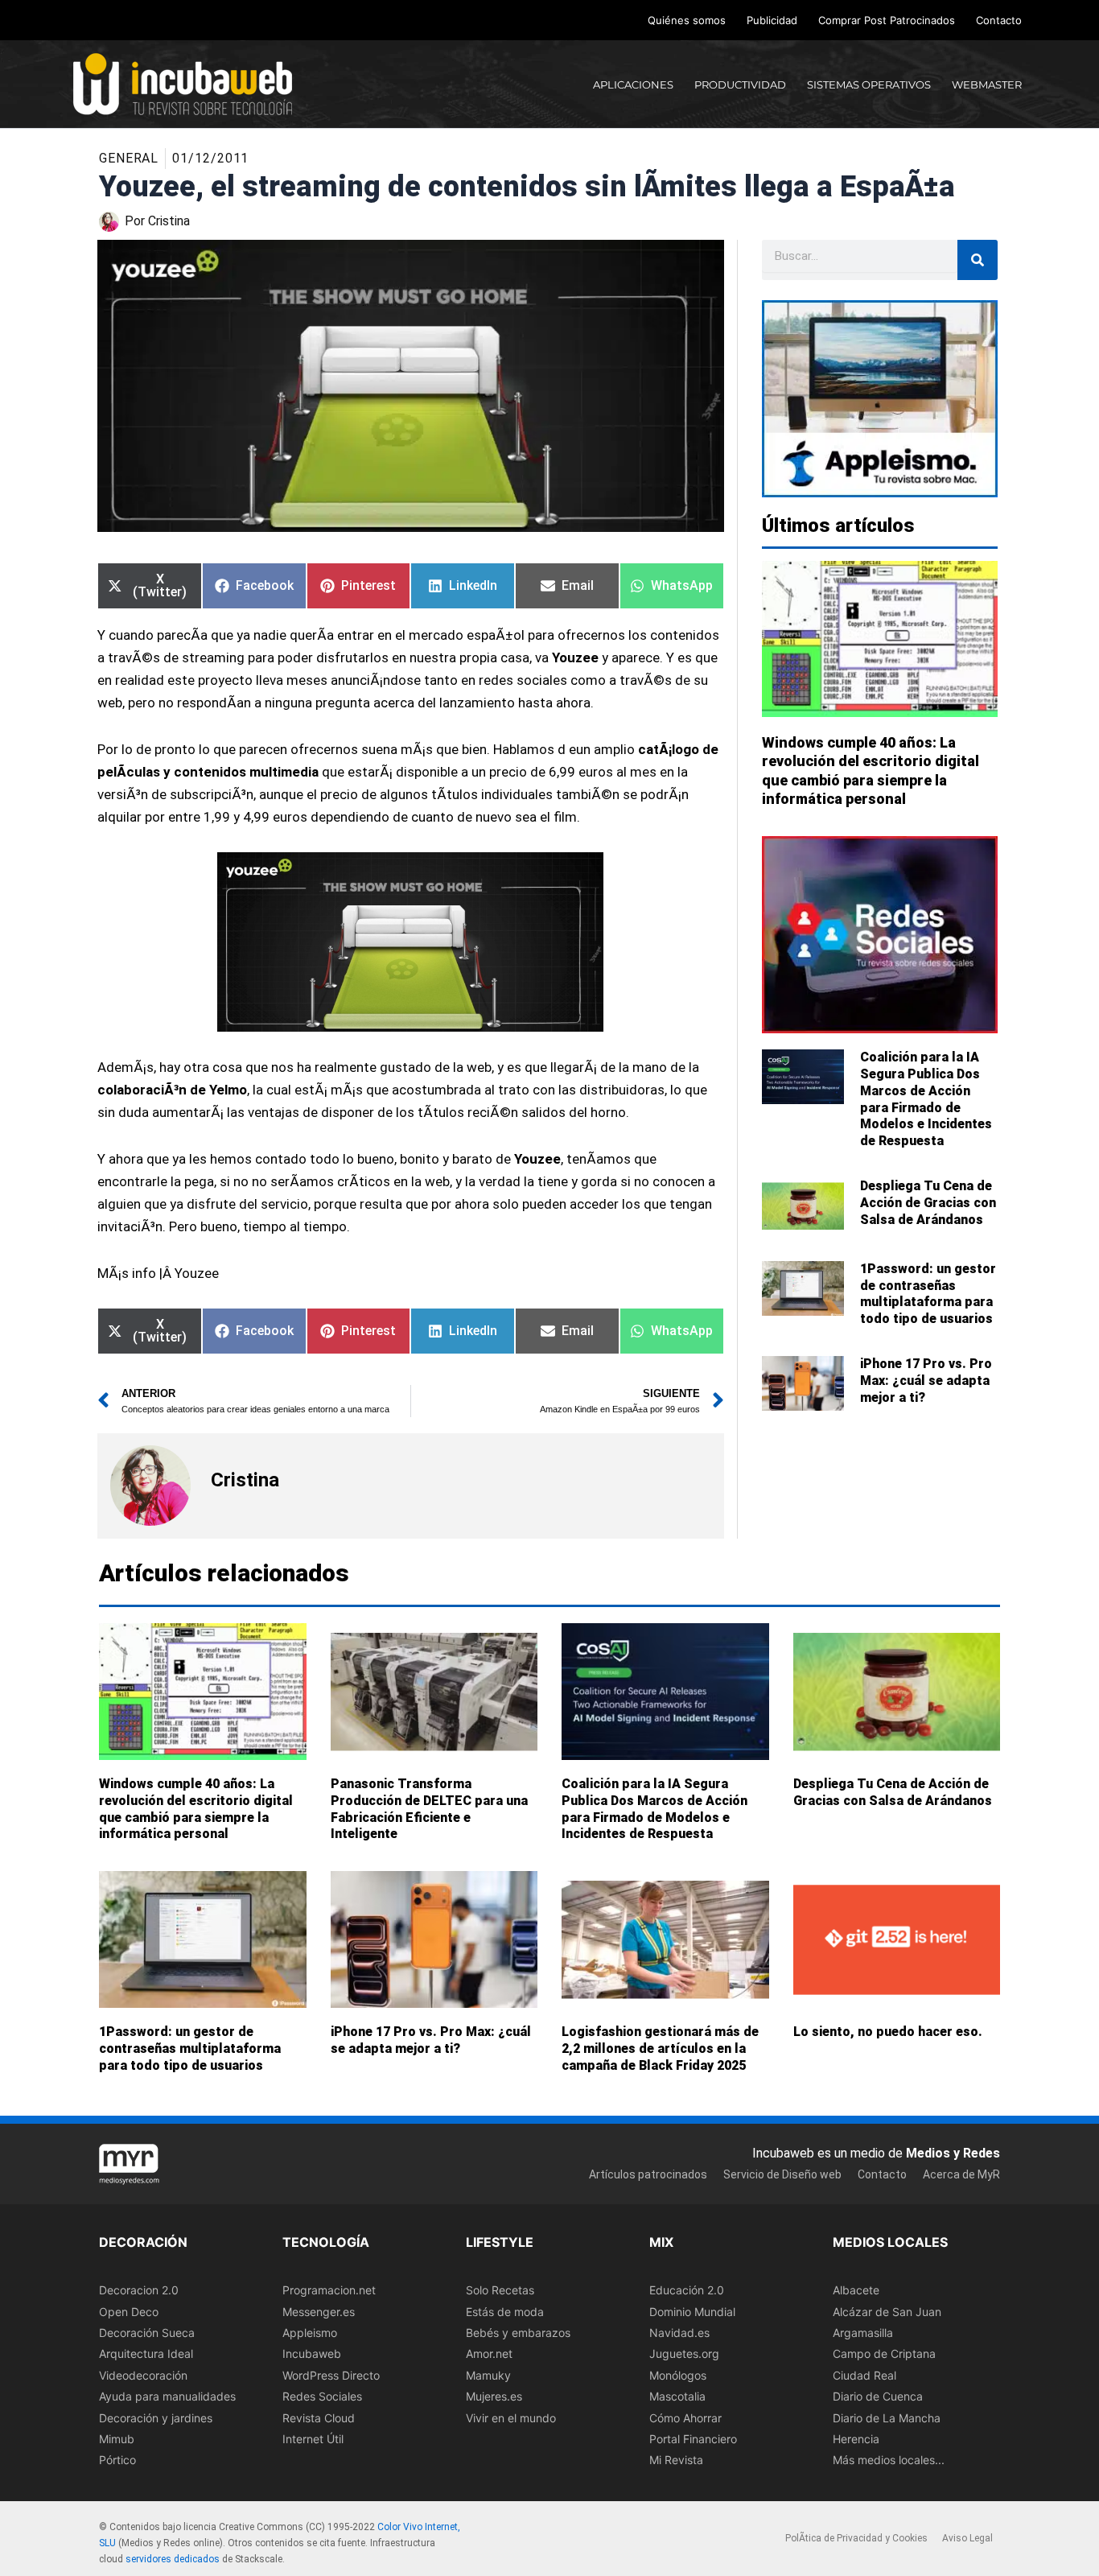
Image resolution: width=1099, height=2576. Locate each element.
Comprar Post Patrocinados (887, 20)
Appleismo (310, 2333)
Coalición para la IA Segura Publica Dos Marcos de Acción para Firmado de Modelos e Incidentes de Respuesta (926, 1099)
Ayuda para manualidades (167, 2396)
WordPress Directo (331, 2375)
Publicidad (772, 20)
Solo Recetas (500, 2290)
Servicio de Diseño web (782, 2174)
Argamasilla (863, 2333)
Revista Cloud (319, 2418)
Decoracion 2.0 (139, 2290)
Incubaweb (312, 2354)
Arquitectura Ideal (146, 2354)
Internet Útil (313, 2439)
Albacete (856, 2290)
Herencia (856, 2439)
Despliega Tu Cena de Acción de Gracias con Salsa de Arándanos (928, 1203)
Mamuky (488, 2375)
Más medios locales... (889, 2461)
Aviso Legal (967, 2539)
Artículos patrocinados (648, 2174)
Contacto (999, 20)
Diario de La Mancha (887, 2418)
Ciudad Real (864, 2375)
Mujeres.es (494, 2396)
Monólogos (678, 2375)
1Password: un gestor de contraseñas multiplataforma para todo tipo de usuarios (928, 1294)
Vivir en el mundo (511, 2418)
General (129, 158)
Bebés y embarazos (518, 2333)
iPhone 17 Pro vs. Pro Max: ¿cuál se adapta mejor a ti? (926, 1381)
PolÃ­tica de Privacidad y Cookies (856, 2539)
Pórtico (117, 2461)
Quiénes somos (687, 20)
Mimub (117, 2439)
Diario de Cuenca (878, 2396)
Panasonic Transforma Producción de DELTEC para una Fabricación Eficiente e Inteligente (429, 1809)
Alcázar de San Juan (887, 2312)
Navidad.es (679, 2333)
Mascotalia (677, 2396)
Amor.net (489, 2354)
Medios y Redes (953, 2153)
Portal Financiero (693, 2439)
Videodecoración (143, 2375)
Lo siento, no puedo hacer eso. (888, 2032)
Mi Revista (676, 2461)
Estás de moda (505, 2312)
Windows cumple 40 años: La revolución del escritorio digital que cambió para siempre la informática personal (196, 1809)
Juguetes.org (684, 2354)
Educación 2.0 (687, 2290)
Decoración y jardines (156, 2418)
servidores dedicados (173, 2559)
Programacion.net (329, 2290)
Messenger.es (319, 2312)
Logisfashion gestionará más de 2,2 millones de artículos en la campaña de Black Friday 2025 (660, 2048)
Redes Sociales (322, 2396)
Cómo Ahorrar (685, 2418)
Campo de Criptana (884, 2354)
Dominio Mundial (692, 2312)
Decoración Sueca (147, 2333)
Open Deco (129, 2312)
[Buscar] (978, 260)
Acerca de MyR (961, 2174)
